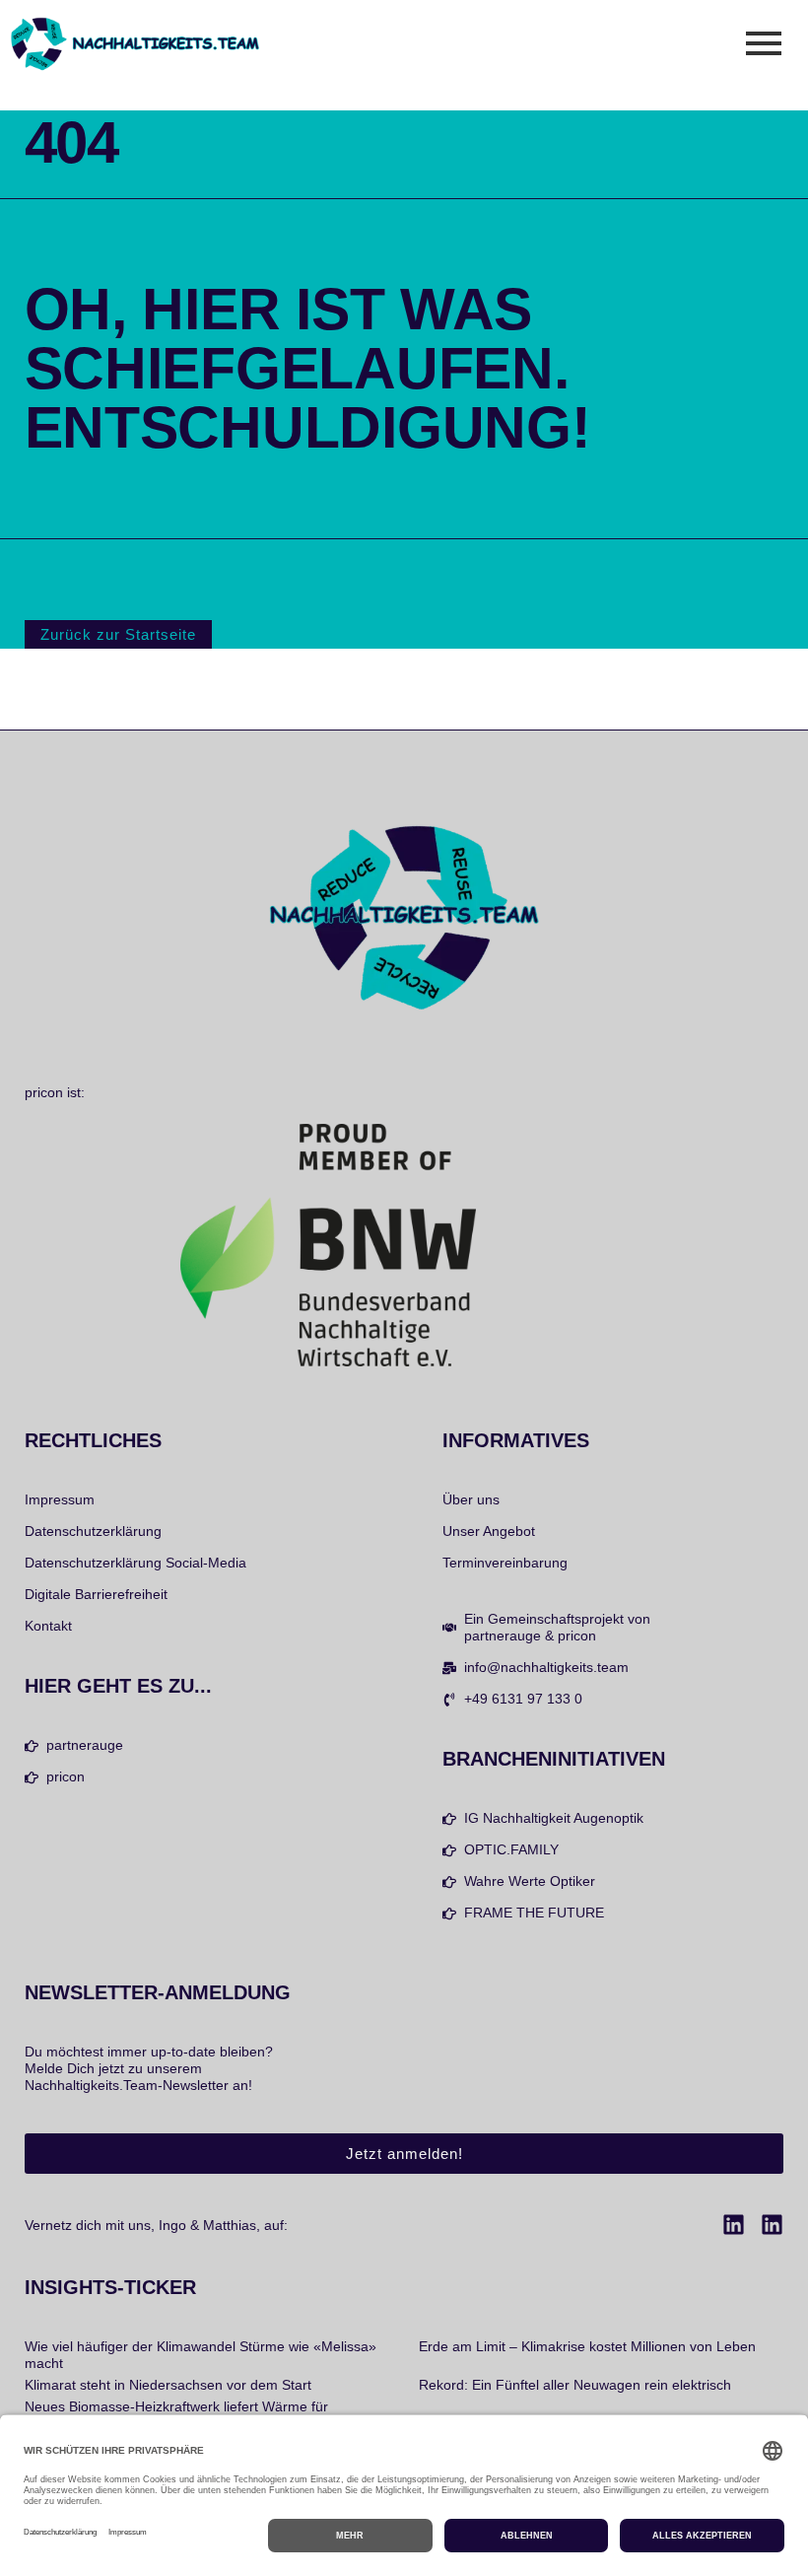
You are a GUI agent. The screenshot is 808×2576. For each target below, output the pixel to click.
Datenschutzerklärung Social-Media (135, 1563)
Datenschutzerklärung (93, 1531)
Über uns (471, 1499)
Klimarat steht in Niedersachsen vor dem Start (168, 2385)
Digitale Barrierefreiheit (96, 1594)
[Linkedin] (734, 2225)
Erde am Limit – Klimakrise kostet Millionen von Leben (587, 2346)
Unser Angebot (489, 1531)
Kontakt (48, 1626)
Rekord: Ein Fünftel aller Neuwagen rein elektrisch (575, 2385)
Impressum (60, 1499)
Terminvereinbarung (505, 1563)
